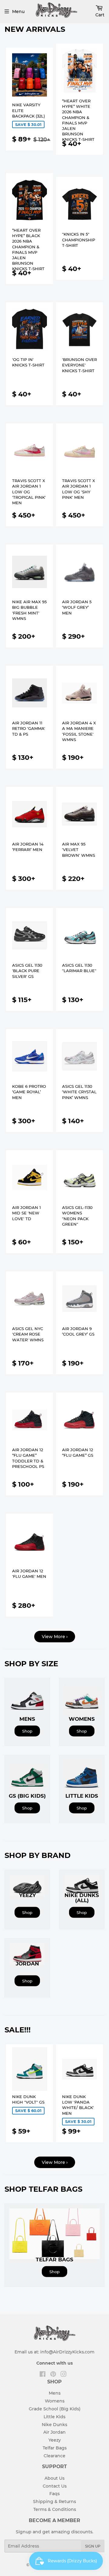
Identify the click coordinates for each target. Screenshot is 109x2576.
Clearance (54, 2456)
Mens (55, 2393)
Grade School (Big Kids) (55, 2409)
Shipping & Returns (54, 2502)
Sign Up (93, 2546)
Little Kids (54, 2417)
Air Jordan (54, 2432)
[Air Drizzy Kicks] (56, 19)
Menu (18, 12)
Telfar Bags (55, 2448)
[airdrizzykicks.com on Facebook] (43, 2375)
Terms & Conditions (55, 2509)
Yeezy (55, 2440)
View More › (55, 1637)
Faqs (54, 2494)
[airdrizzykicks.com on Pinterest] (53, 2375)
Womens (55, 2401)
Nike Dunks (54, 2425)
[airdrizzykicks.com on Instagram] (64, 2375)
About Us (54, 2478)
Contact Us (55, 2486)
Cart (100, 15)
